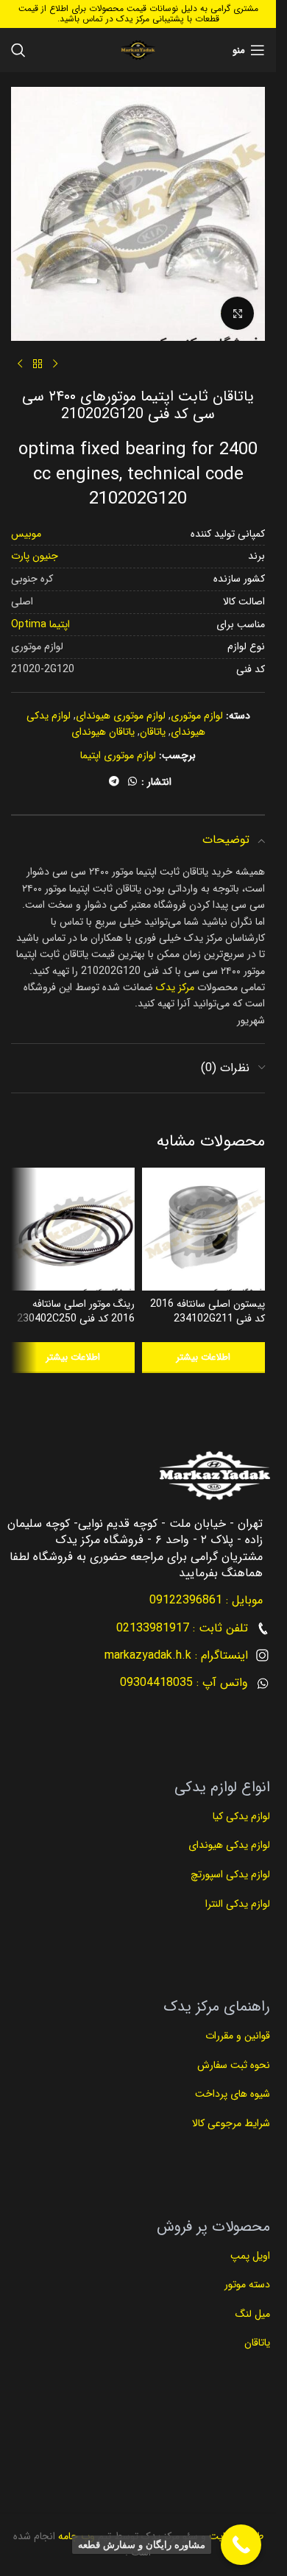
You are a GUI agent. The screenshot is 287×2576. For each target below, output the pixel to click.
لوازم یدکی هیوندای (229, 1845)
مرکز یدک (175, 987)
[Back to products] (38, 364)
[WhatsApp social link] (132, 782)
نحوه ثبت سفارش (234, 2065)
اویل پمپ (250, 2256)
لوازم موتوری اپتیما (118, 755)
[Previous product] (55, 364)
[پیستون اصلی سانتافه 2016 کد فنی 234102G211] (204, 1229)
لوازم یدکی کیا (240, 1816)
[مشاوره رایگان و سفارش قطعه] (241, 2545)
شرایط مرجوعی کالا (231, 2123)
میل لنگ (253, 2314)
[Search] (18, 50)
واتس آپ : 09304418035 (184, 1683)
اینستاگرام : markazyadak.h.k (176, 1655)
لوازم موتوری (197, 716)
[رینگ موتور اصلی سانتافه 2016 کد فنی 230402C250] (73, 1229)
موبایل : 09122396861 (206, 1600)
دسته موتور (247, 2284)
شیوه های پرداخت (233, 2094)
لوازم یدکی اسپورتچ (230, 1874)
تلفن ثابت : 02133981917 (182, 1628)
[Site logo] (138, 50)
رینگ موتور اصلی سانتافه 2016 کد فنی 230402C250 (76, 1311)
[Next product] (20, 364)
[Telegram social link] (114, 782)
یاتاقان (153, 732)
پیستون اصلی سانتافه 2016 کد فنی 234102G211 (208, 1311)
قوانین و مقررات (236, 2036)
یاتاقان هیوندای (103, 732)
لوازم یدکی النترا (236, 1904)
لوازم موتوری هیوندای (121, 716)
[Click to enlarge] (237, 313)
